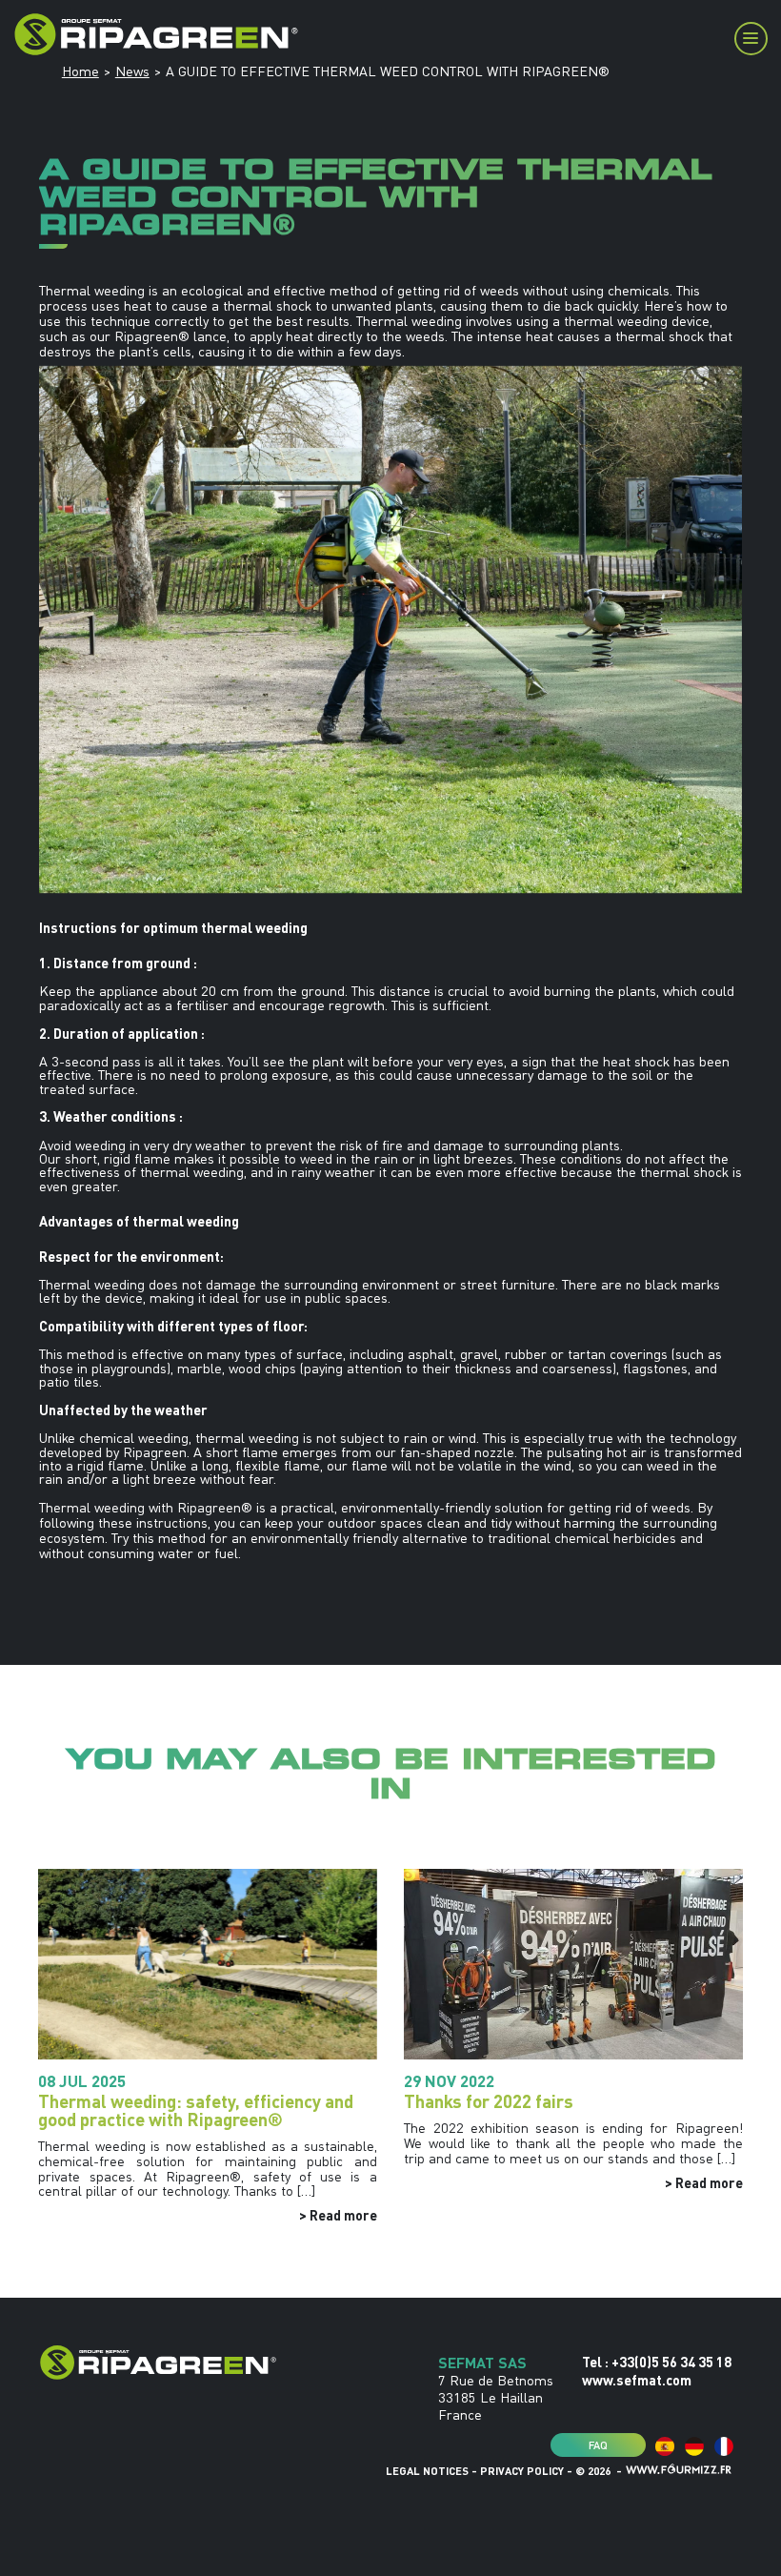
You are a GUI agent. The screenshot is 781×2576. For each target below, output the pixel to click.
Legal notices (427, 2471)
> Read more (338, 2215)
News (132, 71)
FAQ (598, 2444)
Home (80, 71)
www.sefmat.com (637, 2380)
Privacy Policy (522, 2471)
